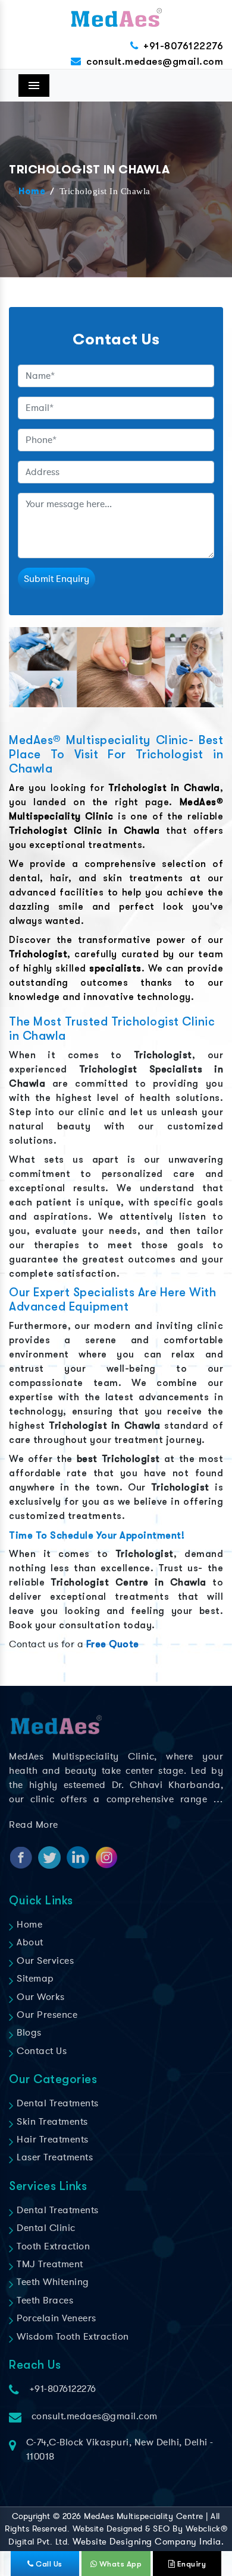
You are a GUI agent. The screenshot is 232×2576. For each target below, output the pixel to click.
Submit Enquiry (57, 579)
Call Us (48, 2564)
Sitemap (34, 1979)
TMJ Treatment (49, 2264)
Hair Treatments (51, 2140)
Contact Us (40, 2051)
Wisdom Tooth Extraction (72, 2337)
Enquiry (190, 2564)
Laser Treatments (54, 2157)
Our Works (40, 1997)
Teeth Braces (44, 2300)
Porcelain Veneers (55, 2318)
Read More (34, 1825)
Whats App (119, 2564)
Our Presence (46, 2015)
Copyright (31, 2516)
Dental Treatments (57, 2103)
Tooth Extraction (52, 2246)
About (29, 1942)
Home (32, 192)
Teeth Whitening (52, 2282)
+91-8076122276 (183, 46)
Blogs (28, 2033)
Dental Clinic (45, 2228)
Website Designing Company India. (148, 2542)
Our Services (44, 1961)
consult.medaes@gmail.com (155, 61)
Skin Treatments (51, 2122)
